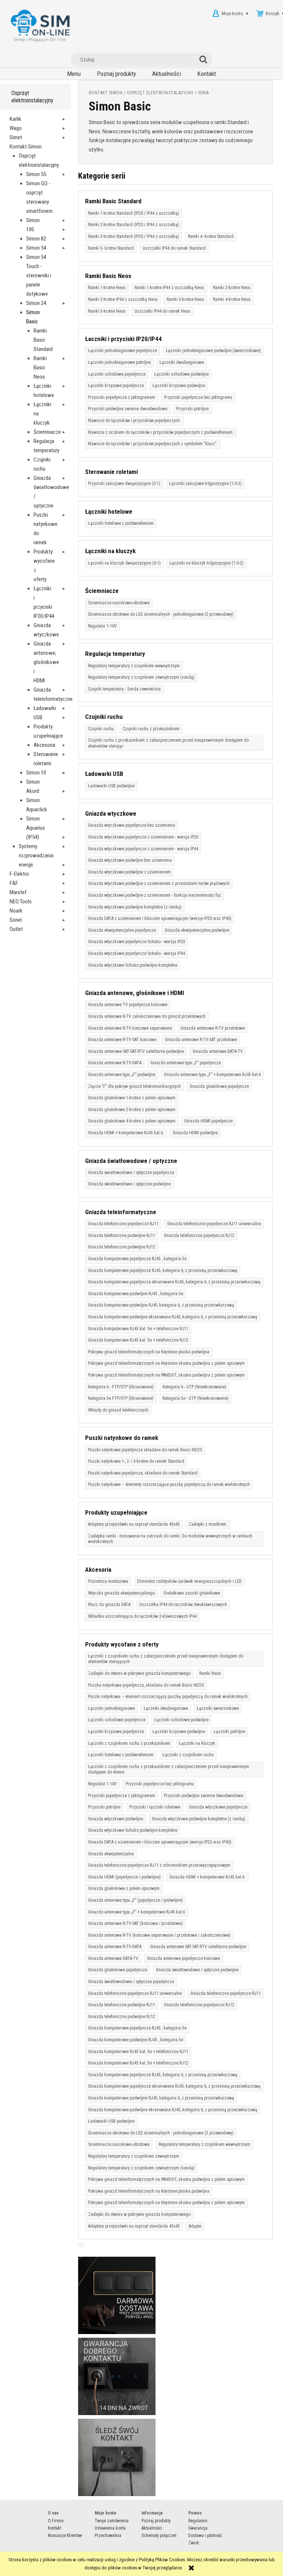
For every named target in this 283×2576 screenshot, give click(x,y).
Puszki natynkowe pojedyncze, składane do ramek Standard (143, 1473)
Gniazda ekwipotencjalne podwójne (197, 930)
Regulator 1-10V (102, 626)
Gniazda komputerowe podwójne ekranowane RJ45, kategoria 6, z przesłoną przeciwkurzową (173, 1317)
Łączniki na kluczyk (110, 551)
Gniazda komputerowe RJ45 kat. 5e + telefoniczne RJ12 (138, 1340)
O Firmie (56, 2521)
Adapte (195, 2226)
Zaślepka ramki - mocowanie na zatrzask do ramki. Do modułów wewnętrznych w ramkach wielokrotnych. (170, 1539)
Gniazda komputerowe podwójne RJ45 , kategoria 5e (136, 1294)
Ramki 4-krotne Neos (232, 299)
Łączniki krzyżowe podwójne (179, 386)
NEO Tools (21, 902)
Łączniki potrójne (229, 1732)
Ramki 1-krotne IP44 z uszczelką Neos (169, 288)
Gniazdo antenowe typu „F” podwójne (122, 1075)
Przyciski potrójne (192, 409)
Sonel (16, 920)
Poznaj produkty (156, 2521)
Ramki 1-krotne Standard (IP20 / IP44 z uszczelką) (134, 213)
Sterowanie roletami (111, 472)
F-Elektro (19, 874)
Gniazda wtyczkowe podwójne (116, 1819)
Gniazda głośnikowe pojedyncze (219, 1086)
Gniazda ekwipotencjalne (111, 1854)
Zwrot (193, 2543)
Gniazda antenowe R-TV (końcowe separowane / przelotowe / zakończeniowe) (159, 1935)
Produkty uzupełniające (116, 1512)
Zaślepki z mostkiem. (208, 1524)
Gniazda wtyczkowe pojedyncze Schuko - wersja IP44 (137, 953)
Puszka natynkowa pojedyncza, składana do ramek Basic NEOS (146, 1685)
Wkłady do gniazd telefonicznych (118, 1410)
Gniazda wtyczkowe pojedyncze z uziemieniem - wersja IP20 (143, 837)
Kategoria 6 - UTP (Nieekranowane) (194, 1387)
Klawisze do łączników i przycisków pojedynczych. (134, 421)
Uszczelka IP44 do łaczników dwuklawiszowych (183, 1605)
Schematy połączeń (159, 2535)
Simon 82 (36, 239)
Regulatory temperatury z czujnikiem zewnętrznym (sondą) (141, 677)
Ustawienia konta (110, 2528)
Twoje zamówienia (112, 2521)
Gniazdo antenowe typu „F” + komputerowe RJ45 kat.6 (212, 1075)
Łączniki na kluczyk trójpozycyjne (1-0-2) (207, 563)
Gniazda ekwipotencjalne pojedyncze (122, 930)
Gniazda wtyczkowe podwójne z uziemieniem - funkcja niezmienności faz (155, 895)
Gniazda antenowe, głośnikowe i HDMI (46, 662)
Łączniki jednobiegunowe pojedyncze (123, 351)
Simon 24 (36, 303)
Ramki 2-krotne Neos (232, 288)
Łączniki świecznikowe (218, 1708)
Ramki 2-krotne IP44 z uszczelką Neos (123, 299)
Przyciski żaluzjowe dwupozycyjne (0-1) (124, 484)
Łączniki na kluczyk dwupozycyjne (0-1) (124, 563)
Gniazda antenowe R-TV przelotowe (213, 1028)
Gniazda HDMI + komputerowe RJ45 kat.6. (126, 1133)
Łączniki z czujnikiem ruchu (188, 1755)
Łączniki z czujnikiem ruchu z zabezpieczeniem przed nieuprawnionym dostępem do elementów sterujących (166, 1659)
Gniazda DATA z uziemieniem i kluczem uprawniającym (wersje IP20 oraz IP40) (160, 918)
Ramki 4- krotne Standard (211, 236)
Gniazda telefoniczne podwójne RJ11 (122, 1236)
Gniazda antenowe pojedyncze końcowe (184, 1958)
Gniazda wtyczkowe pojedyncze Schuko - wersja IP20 (137, 942)
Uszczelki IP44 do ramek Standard (174, 248)
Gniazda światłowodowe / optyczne (131, 1161)
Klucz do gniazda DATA (109, 1605)
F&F (14, 883)
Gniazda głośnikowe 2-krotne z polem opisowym (132, 1110)
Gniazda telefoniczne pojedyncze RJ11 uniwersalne (214, 1224)
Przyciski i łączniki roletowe (155, 1807)
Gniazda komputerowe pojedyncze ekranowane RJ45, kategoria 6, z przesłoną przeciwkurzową (174, 1282)
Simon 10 (36, 773)
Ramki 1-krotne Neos (107, 288)
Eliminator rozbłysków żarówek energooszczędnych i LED (189, 1581)
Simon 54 (36, 248)
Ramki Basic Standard (113, 201)
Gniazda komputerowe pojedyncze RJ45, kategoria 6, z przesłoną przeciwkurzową (163, 1271)
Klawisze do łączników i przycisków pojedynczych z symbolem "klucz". (153, 444)
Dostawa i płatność (205, 2535)
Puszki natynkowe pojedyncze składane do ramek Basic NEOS (145, 1450)
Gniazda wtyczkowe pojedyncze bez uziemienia (132, 825)
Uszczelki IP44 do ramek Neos (163, 311)
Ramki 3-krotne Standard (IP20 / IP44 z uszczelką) (134, 236)
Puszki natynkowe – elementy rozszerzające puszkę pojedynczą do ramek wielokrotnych (169, 1484)
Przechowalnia (108, 2535)
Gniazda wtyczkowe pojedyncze (218, 1807)
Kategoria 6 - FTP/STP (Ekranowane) (121, 1387)
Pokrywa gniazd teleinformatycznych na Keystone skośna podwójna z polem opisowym (166, 1363)
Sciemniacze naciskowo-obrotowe (119, 603)
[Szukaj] (205, 60)
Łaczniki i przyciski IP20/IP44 (123, 339)
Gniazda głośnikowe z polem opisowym (124, 1888)
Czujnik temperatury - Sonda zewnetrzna (124, 689)
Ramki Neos (210, 1673)
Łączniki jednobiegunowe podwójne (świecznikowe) (213, 351)
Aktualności (152, 2528)
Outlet (16, 929)
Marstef (18, 892)
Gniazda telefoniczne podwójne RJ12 (122, 1247)
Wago (16, 128)
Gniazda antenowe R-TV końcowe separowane (130, 1028)
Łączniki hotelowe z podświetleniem (121, 523)
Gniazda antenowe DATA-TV (218, 1051)
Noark (16, 911)
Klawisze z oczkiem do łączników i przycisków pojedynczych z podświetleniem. (161, 432)
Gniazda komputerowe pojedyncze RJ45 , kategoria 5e (137, 1259)
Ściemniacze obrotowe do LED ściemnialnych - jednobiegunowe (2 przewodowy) (161, 614)
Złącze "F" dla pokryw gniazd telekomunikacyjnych (134, 1086)
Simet (16, 137)
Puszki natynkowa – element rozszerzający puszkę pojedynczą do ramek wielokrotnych (168, 1697)
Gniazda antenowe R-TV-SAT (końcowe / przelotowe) (135, 1923)
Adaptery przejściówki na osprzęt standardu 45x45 (134, 1524)
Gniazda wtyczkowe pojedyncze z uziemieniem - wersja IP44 (143, 849)
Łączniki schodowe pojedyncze (117, 374)
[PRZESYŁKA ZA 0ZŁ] (117, 2295)
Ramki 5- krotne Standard (111, 248)
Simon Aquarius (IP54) (36, 828)
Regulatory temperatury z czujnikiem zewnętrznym (134, 2156)
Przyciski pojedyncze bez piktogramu (198, 397)
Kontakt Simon (26, 147)
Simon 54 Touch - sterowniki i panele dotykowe (39, 275)
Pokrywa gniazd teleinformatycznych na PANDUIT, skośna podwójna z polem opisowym (166, 1375)
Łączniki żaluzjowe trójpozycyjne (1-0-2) (205, 484)
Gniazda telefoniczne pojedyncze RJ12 (199, 1236)
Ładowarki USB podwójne (111, 786)
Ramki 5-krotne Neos (107, 311)
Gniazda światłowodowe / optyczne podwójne (129, 1184)
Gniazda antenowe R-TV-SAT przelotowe (201, 1040)
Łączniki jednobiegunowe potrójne (119, 362)
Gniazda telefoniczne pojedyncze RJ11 (123, 1224)
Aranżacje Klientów (65, 2535)
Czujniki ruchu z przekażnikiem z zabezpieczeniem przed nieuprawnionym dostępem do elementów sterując (168, 743)
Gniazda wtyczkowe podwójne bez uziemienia (130, 860)
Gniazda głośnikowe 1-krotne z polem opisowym (132, 1098)
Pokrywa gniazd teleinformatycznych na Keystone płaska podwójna (149, 1352)
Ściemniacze (47, 432)
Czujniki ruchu (104, 717)
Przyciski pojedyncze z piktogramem (122, 397)
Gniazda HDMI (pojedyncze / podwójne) (124, 1877)
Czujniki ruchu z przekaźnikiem (151, 729)
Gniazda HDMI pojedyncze (208, 1121)
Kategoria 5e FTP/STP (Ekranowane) (121, 1398)
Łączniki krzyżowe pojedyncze (116, 386)
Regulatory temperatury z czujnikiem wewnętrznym (134, 666)
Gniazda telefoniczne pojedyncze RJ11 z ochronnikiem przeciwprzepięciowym (159, 1865)
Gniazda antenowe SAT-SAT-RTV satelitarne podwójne (136, 1051)
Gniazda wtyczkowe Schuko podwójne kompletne (133, 965)
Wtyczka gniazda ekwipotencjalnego (121, 1593)
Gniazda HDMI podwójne (195, 1133)
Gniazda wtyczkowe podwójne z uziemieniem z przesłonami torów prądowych (159, 883)
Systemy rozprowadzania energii (36, 855)
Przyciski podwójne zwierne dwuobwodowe (128, 409)
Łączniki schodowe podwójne (181, 374)
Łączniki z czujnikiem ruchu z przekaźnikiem (129, 1743)
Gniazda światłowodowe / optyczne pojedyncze (131, 1173)
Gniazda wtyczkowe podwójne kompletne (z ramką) (135, 907)
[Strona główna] (39, 26)
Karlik (15, 119)
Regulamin (198, 2521)
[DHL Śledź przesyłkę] (117, 2457)
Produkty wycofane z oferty (122, 1644)
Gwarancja (198, 2528)
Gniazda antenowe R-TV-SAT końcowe (122, 1040)
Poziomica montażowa (108, 1581)
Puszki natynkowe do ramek (122, 1438)
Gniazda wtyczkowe (111, 813)
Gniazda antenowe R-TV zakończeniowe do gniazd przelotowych (147, 1016)
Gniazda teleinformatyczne (121, 1212)
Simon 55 (36, 174)
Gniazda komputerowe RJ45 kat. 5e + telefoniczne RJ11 (138, 1329)
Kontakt (55, 2528)
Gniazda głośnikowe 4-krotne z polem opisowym (132, 1121)
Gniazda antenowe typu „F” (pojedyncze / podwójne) (135, 1900)
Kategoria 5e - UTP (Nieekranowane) (195, 1398)
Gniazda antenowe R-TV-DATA (115, 1063)
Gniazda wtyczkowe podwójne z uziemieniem (129, 872)
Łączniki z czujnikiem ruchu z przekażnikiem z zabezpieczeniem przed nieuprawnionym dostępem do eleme (169, 1770)
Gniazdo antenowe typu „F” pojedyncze (186, 1063)
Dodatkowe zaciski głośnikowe (192, 1593)
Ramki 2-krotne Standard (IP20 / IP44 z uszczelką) (134, 225)
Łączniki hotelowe (109, 512)
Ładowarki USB (104, 774)
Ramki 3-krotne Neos (185, 299)
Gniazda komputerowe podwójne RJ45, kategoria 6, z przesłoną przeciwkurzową (161, 1305)
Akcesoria (44, 745)
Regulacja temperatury (115, 654)
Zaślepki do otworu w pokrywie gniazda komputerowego (139, 1673)
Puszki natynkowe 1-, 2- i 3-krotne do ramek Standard (136, 1461)
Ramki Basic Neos (40, 368)
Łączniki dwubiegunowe (182, 362)
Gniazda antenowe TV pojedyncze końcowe (128, 1005)
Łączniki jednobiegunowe (111, 1708)
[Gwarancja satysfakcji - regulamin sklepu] (117, 2376)
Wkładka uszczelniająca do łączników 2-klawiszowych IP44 (142, 1616)
